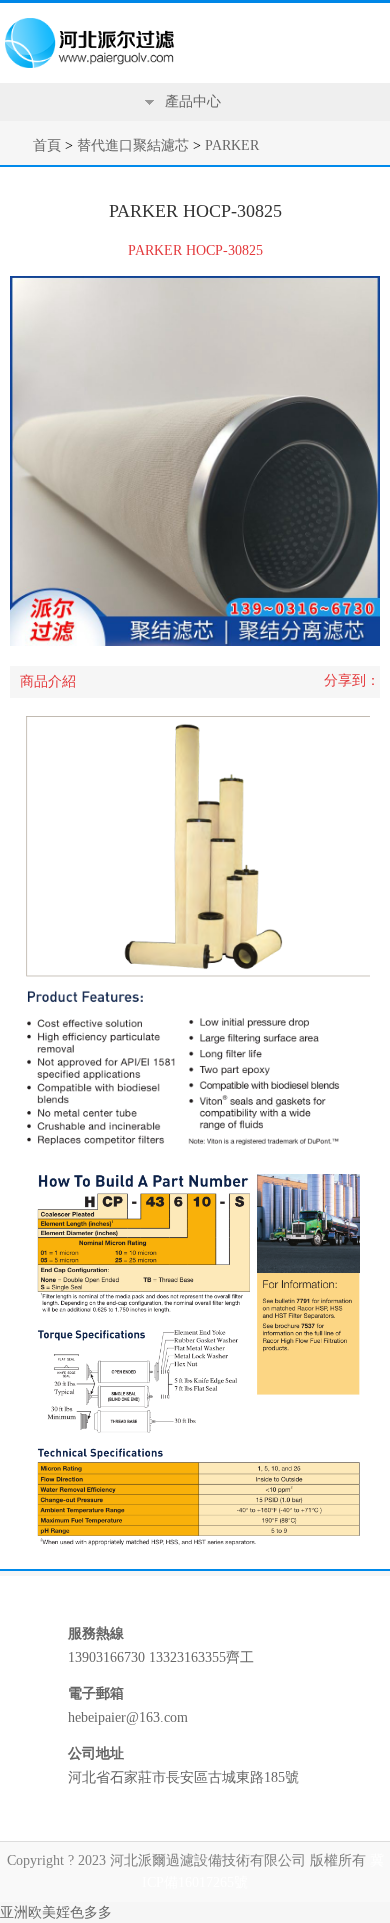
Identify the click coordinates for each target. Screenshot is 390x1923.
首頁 (47, 145)
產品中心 (193, 101)
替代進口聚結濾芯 (133, 145)
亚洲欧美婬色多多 (56, 1912)
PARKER (232, 145)
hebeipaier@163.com (128, 1717)
